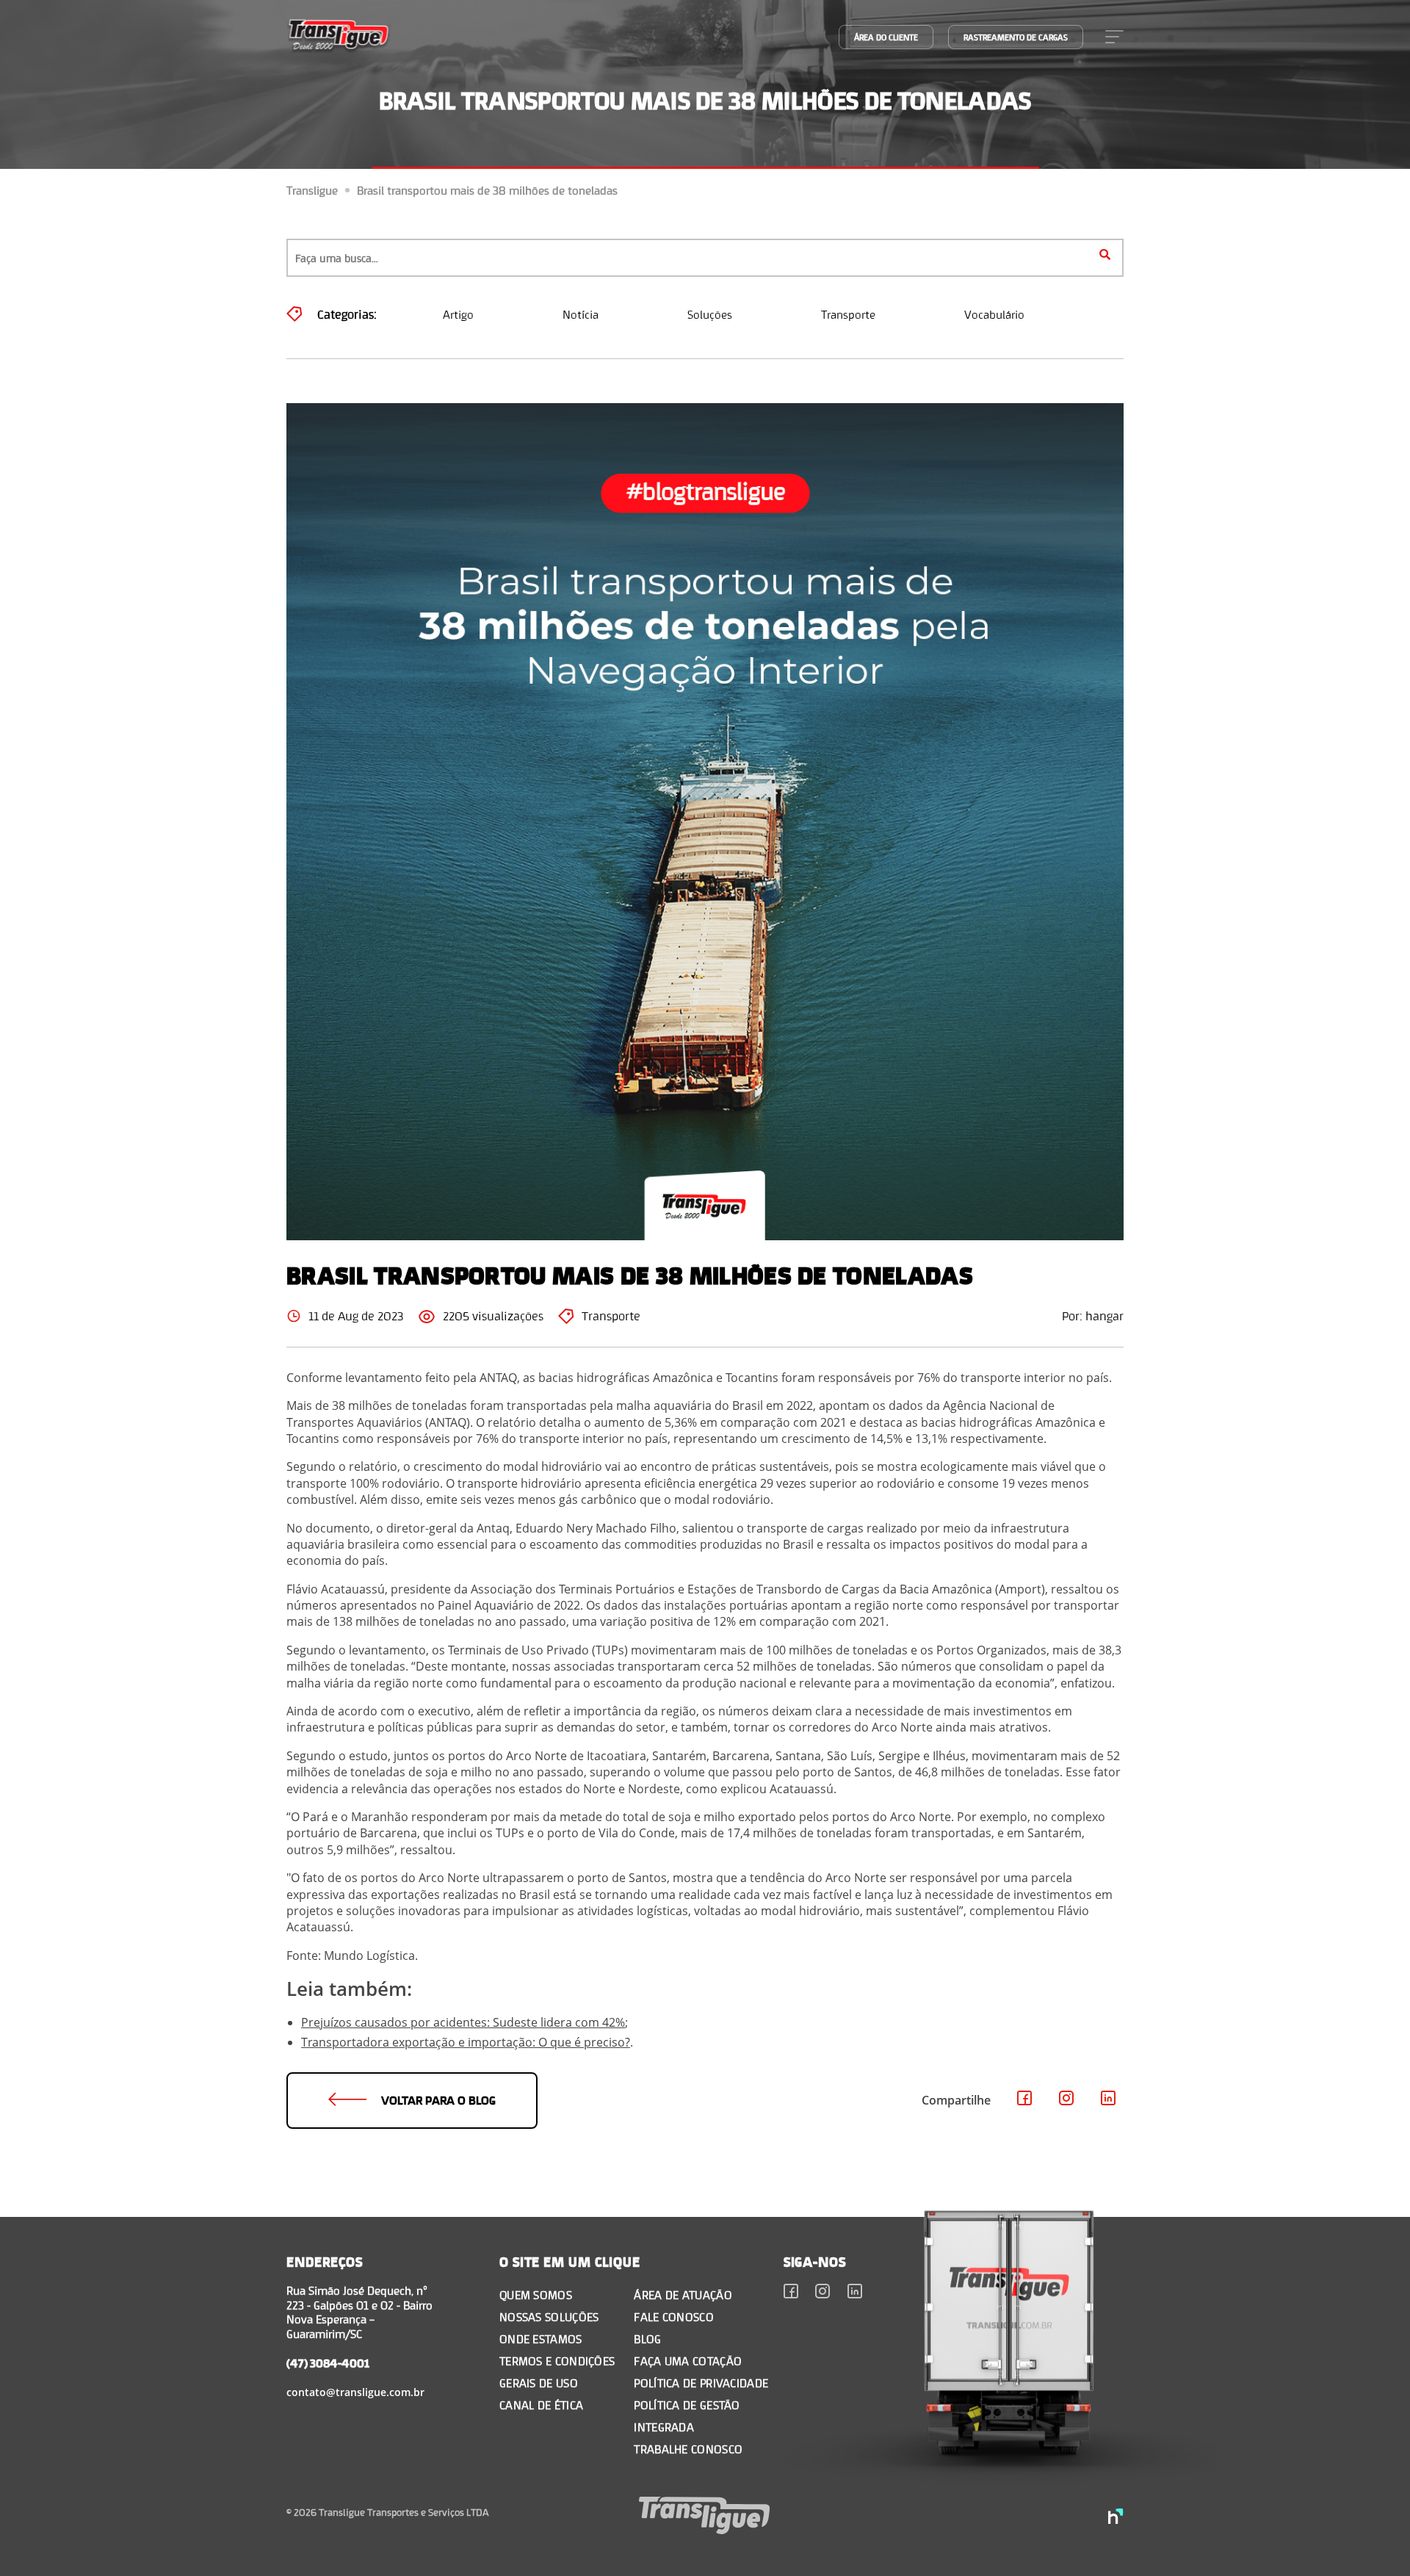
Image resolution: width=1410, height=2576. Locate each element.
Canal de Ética (541, 2405)
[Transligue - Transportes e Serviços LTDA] (339, 37)
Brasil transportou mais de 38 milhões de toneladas (487, 190)
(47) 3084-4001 (328, 2363)
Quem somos (536, 2294)
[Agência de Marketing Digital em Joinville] (1116, 2518)
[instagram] (823, 2293)
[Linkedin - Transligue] (1109, 2100)
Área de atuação (683, 2294)
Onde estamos (541, 2338)
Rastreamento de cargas (1016, 37)
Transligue (312, 190)
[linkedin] (855, 2293)
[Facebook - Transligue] (1025, 2100)
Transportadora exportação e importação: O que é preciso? (466, 2042)
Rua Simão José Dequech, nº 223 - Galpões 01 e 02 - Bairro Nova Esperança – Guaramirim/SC (359, 2312)
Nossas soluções (549, 2316)
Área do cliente (886, 37)
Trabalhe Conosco (688, 2449)
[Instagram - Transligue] (1067, 2100)
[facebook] (791, 2293)
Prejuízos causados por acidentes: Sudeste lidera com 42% (463, 2022)
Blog (647, 2338)
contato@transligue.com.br (355, 2392)
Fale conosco (674, 2316)
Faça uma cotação (688, 2360)
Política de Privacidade (701, 2383)
